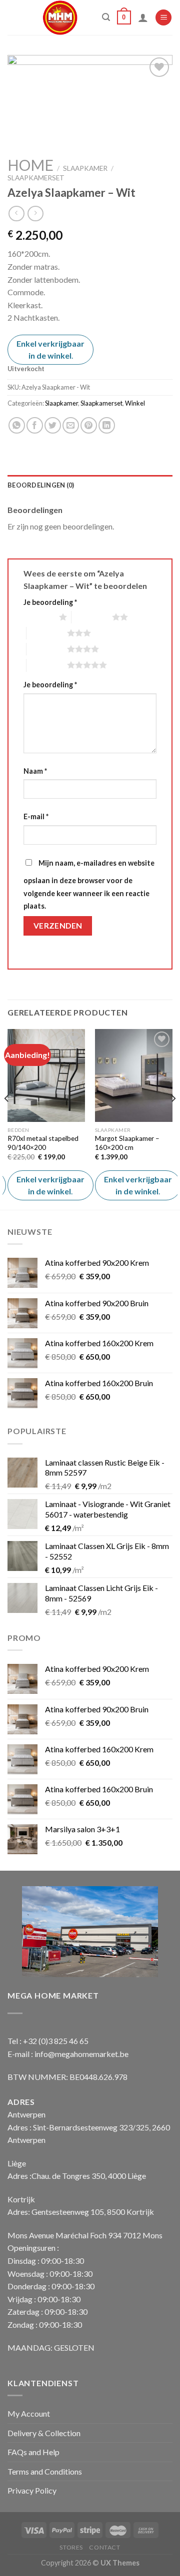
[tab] (90, 485)
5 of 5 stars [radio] (47, 665)
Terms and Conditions (45, 2471)
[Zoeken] (106, 17)
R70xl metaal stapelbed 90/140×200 (43, 1143)
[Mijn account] (143, 17)
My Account (29, 2413)
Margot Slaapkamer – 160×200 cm (127, 1143)
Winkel (135, 403)
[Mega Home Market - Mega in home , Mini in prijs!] (60, 17)
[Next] (173, 1119)
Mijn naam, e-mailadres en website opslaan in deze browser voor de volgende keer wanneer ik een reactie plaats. (89, 884)
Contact (104, 2547)
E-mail (36, 816)
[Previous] (7, 1119)
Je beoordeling (50, 602)
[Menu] (163, 18)
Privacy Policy (32, 2490)
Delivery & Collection (44, 2433)
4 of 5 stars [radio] (47, 649)
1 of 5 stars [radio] (39, 617)
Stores (71, 2547)
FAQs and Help (33, 2452)
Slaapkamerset (36, 178)
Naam (35, 771)
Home (30, 165)
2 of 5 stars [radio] (92, 617)
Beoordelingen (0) (41, 485)
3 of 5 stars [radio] (47, 633)
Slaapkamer (85, 168)
